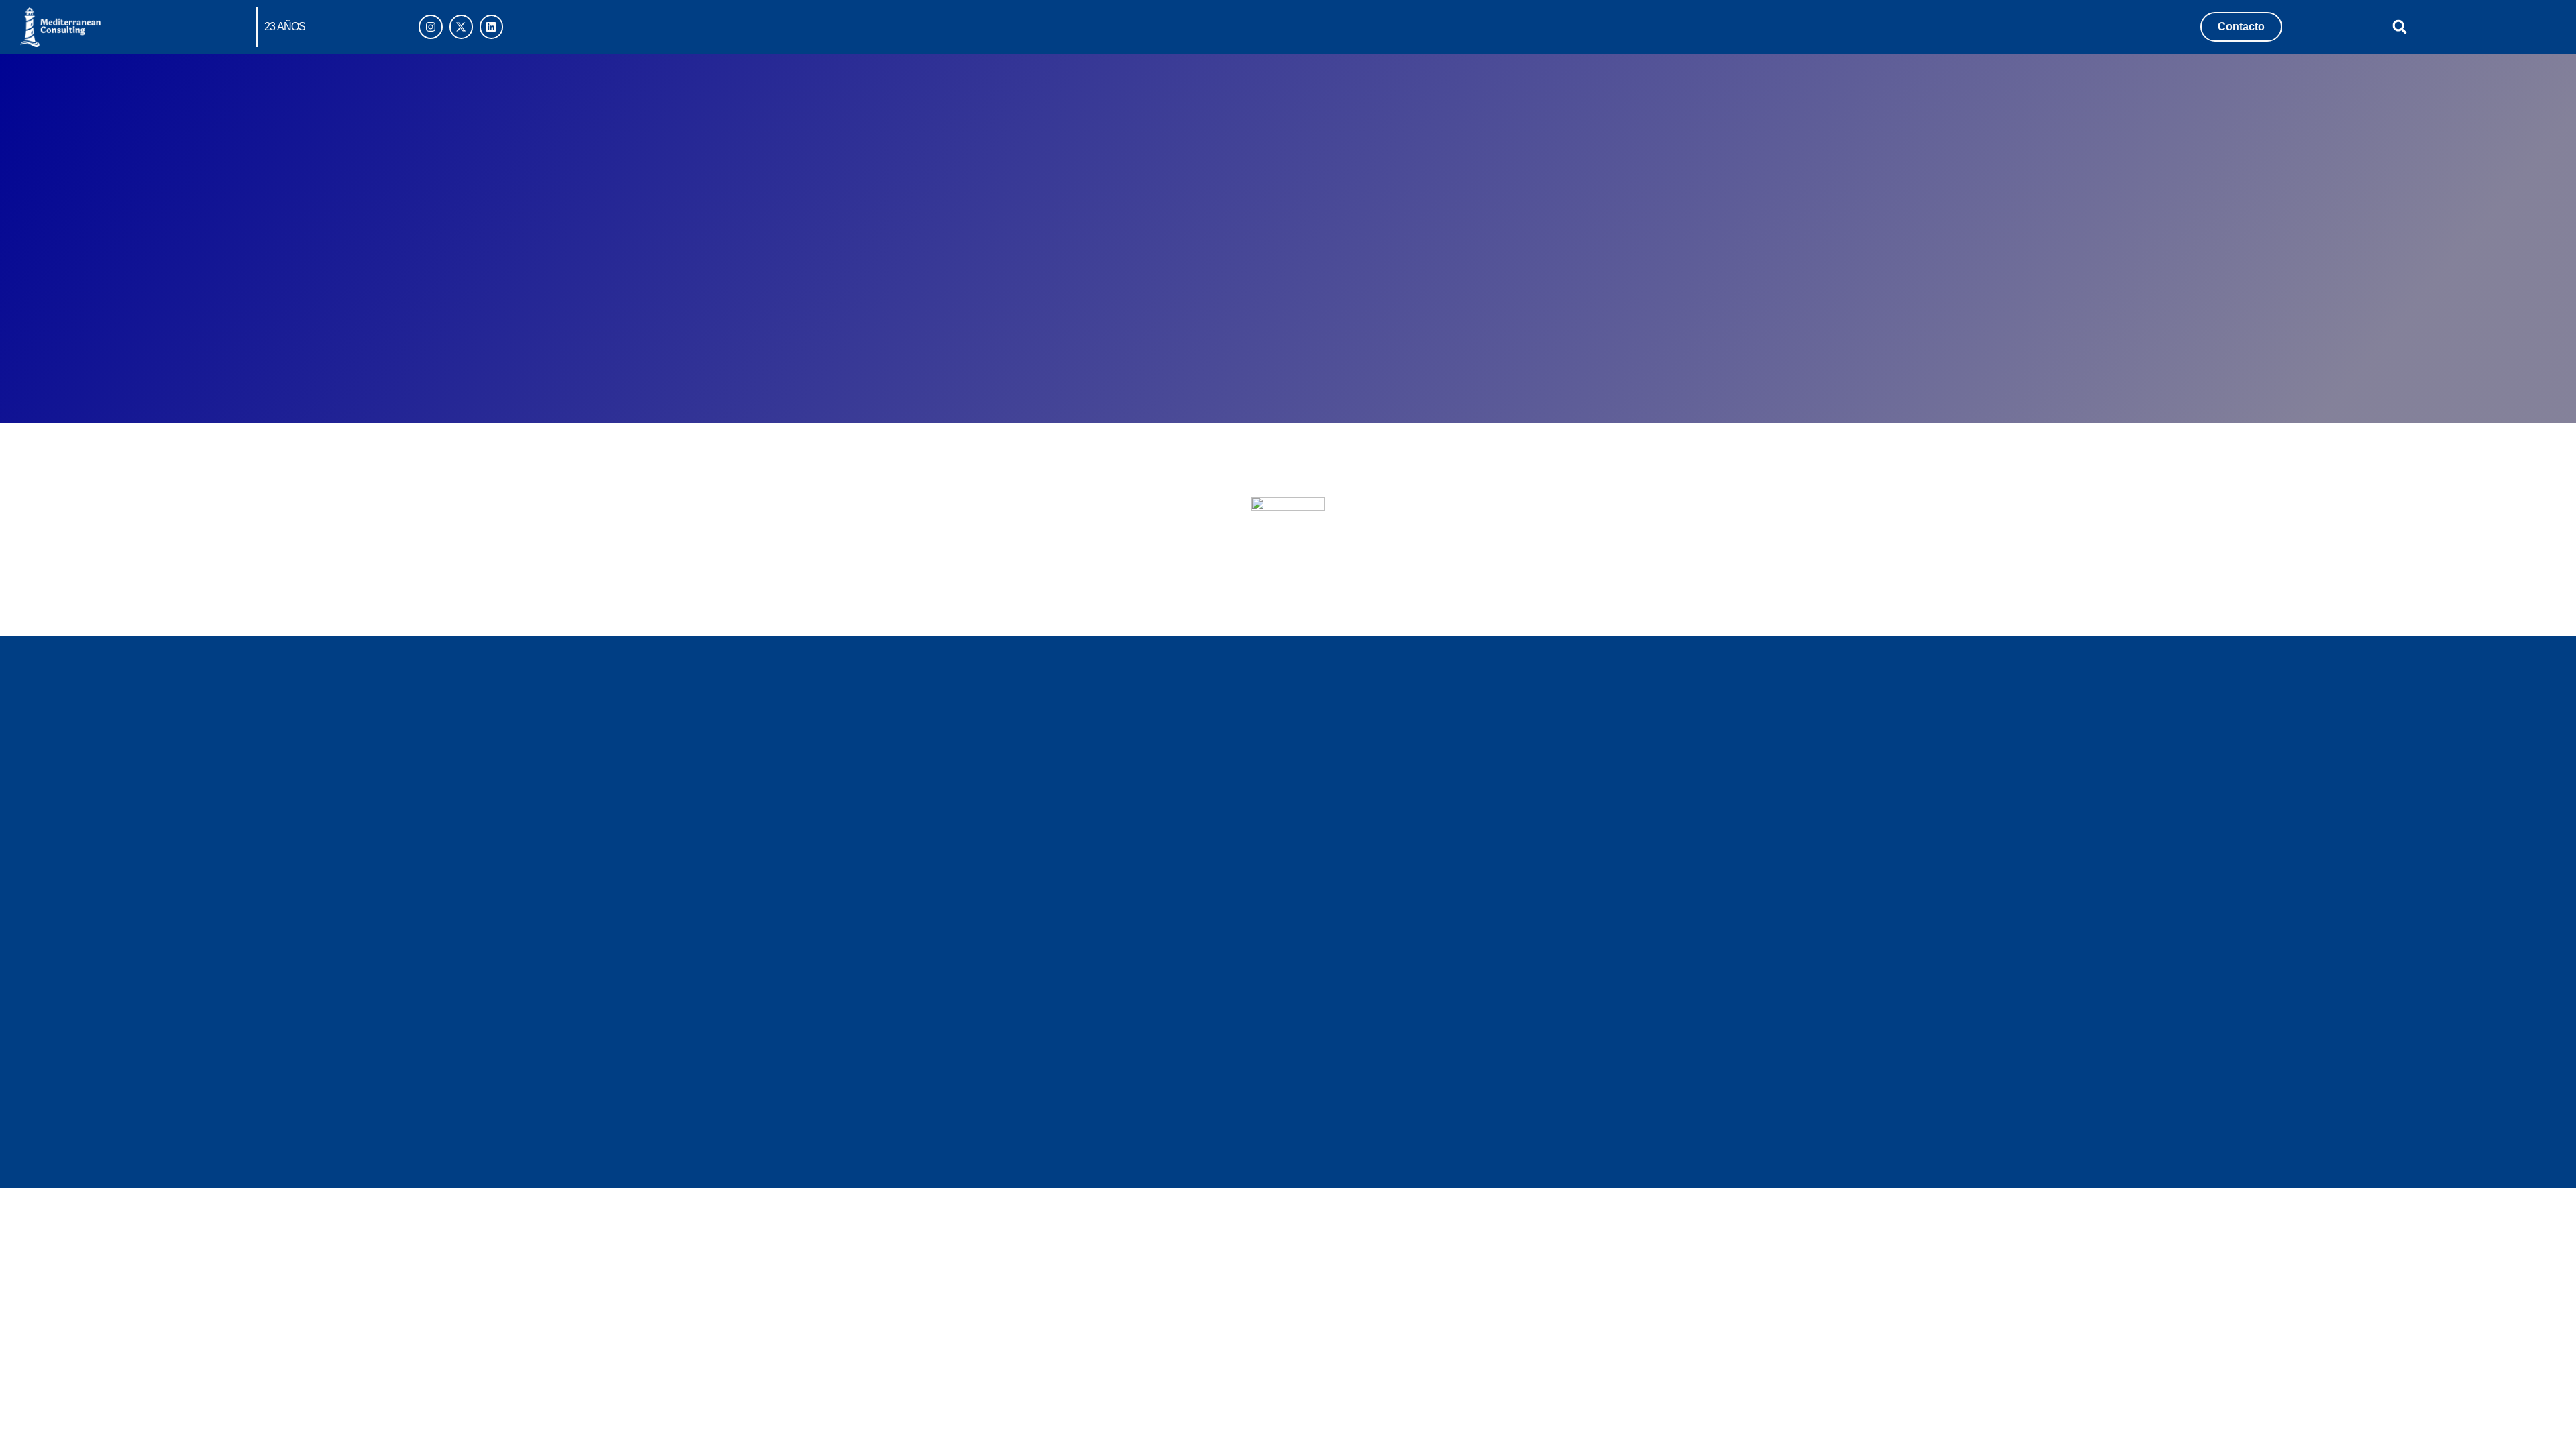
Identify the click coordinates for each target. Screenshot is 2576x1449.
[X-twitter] (461, 26)
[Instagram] (430, 26)
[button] (2400, 26)
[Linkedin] (491, 26)
